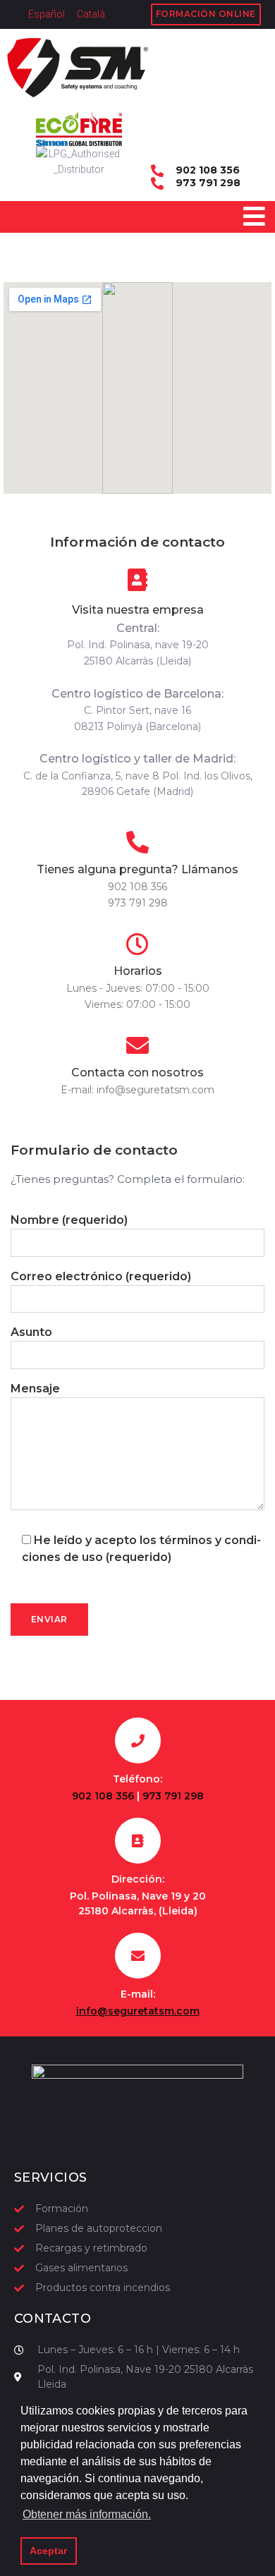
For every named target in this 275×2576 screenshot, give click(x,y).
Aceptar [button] (48, 2551)
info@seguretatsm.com (155, 1090)
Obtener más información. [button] (87, 2514)
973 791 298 (208, 183)
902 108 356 (208, 171)
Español (47, 14)
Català (91, 14)
